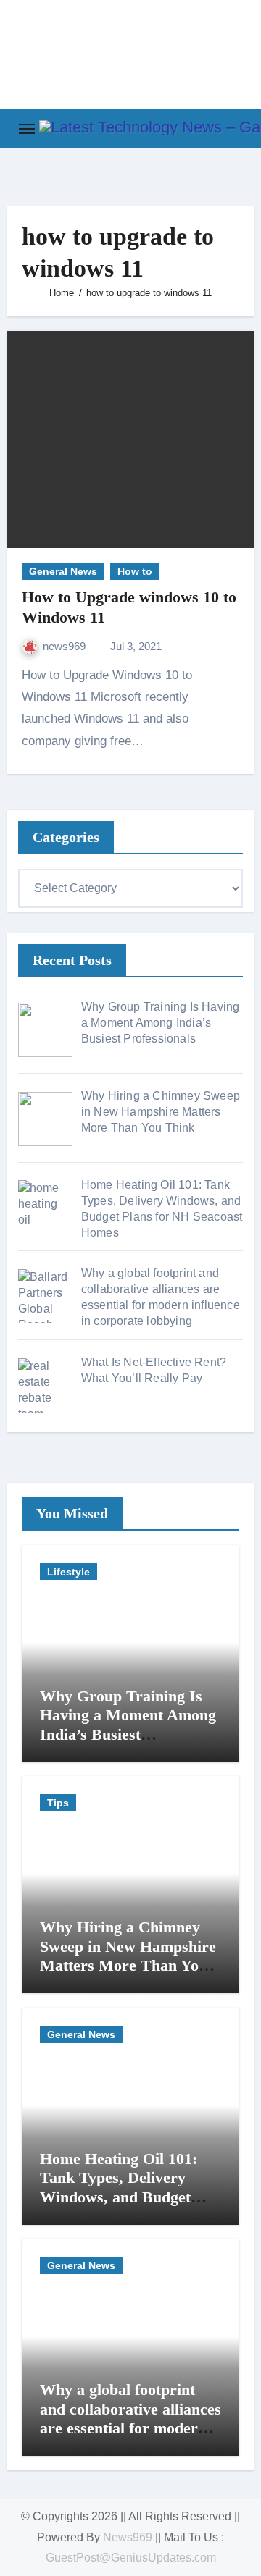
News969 (128, 2537)
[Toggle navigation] (27, 129)
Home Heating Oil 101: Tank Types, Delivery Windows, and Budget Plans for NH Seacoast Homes (119, 2197)
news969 (66, 646)
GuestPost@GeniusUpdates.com (131, 2558)
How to (135, 571)
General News (63, 571)
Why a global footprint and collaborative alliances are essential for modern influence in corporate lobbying (130, 2428)
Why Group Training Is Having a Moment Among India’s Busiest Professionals (128, 1725)
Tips (58, 1803)
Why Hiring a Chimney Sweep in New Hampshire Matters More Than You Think (128, 1956)
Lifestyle (69, 1572)
